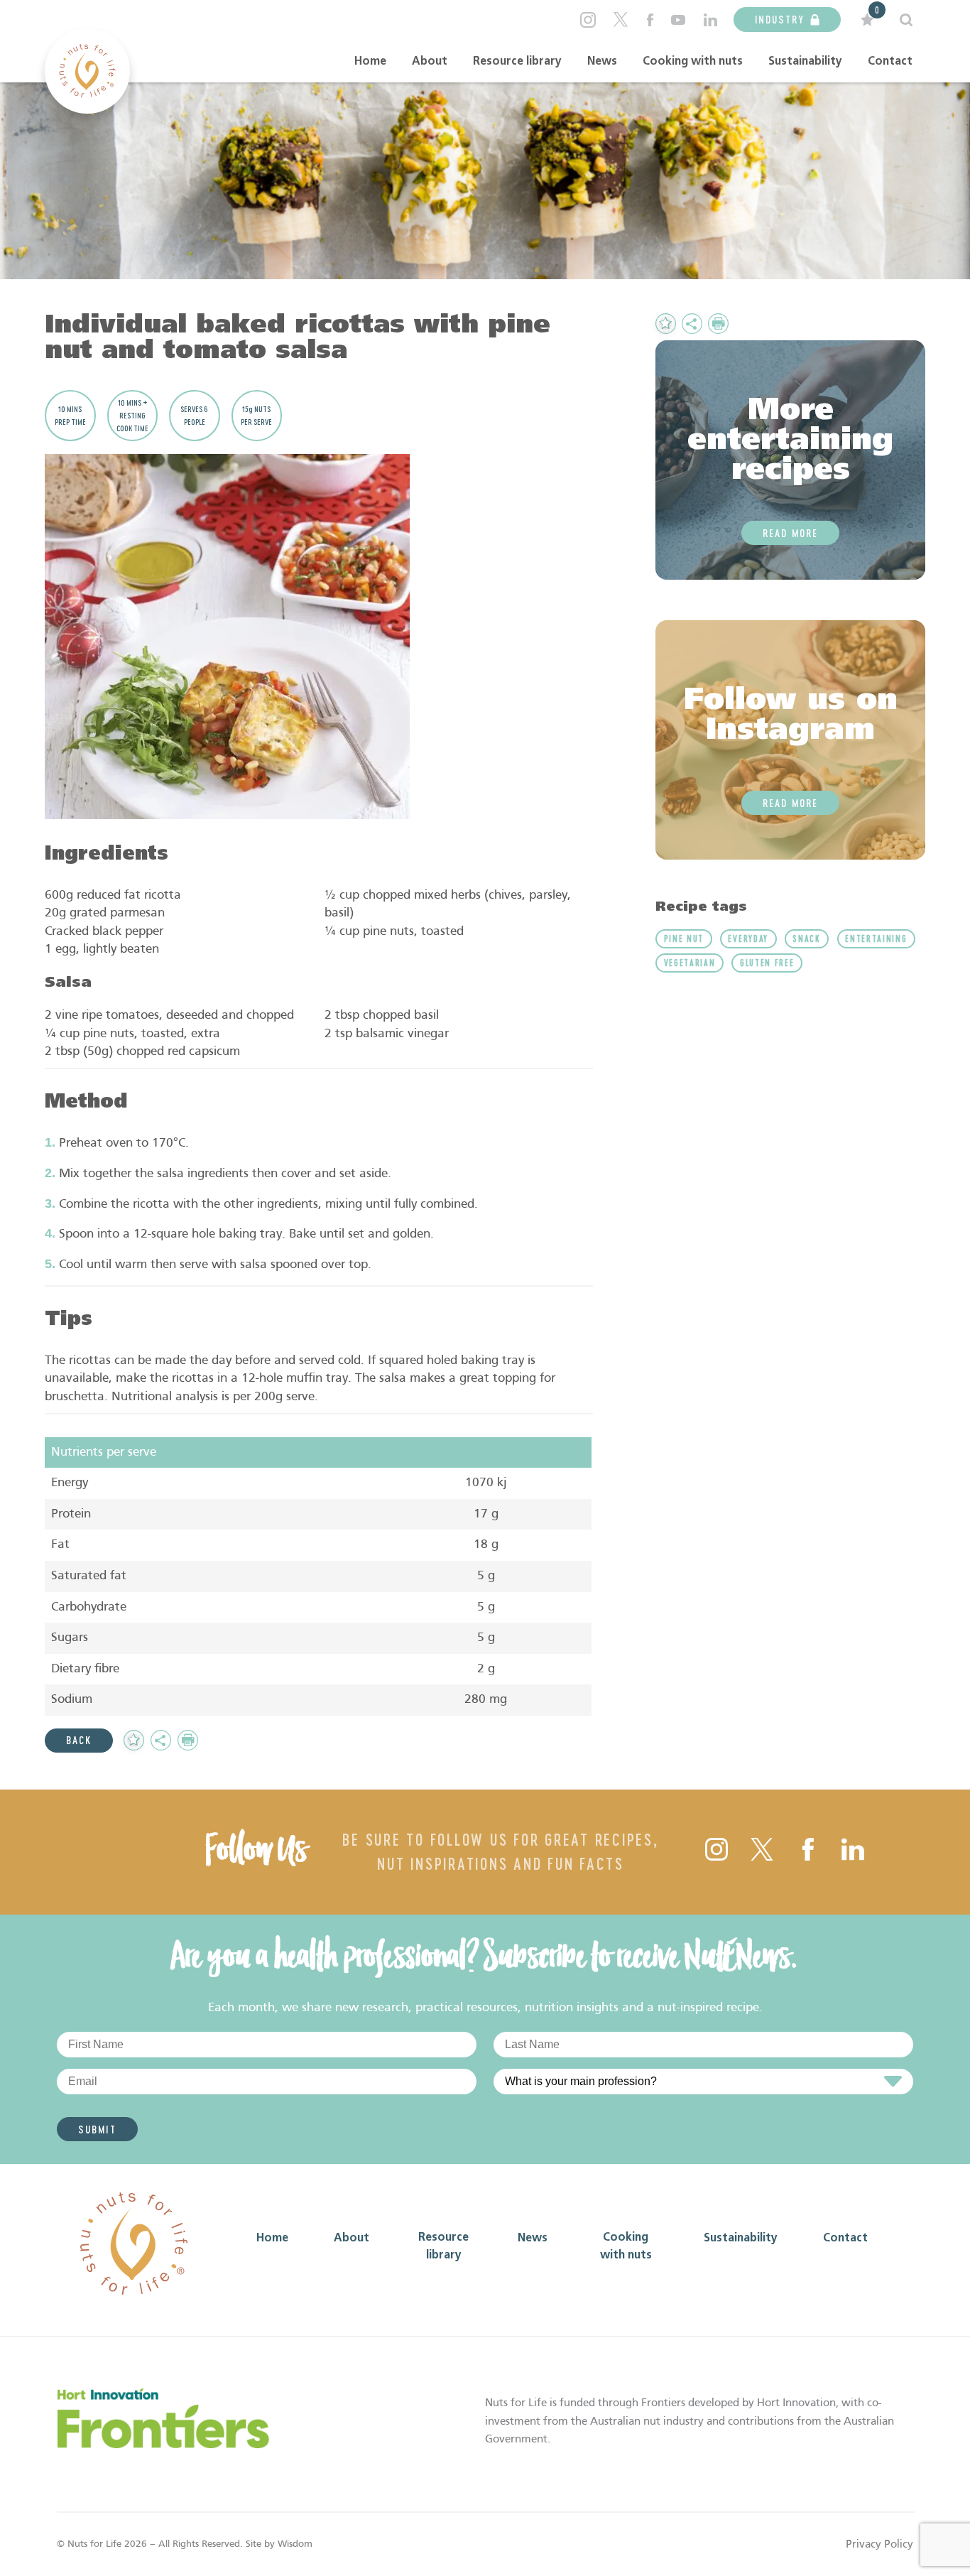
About (430, 62)
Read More (790, 533)
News (602, 62)
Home (370, 62)
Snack (806, 938)
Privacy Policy (879, 2544)
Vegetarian (690, 963)
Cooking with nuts (693, 62)
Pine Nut (684, 938)
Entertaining (876, 938)
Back (79, 1740)
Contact (890, 62)
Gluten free (767, 963)
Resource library (517, 62)
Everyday (748, 938)
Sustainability (805, 62)
